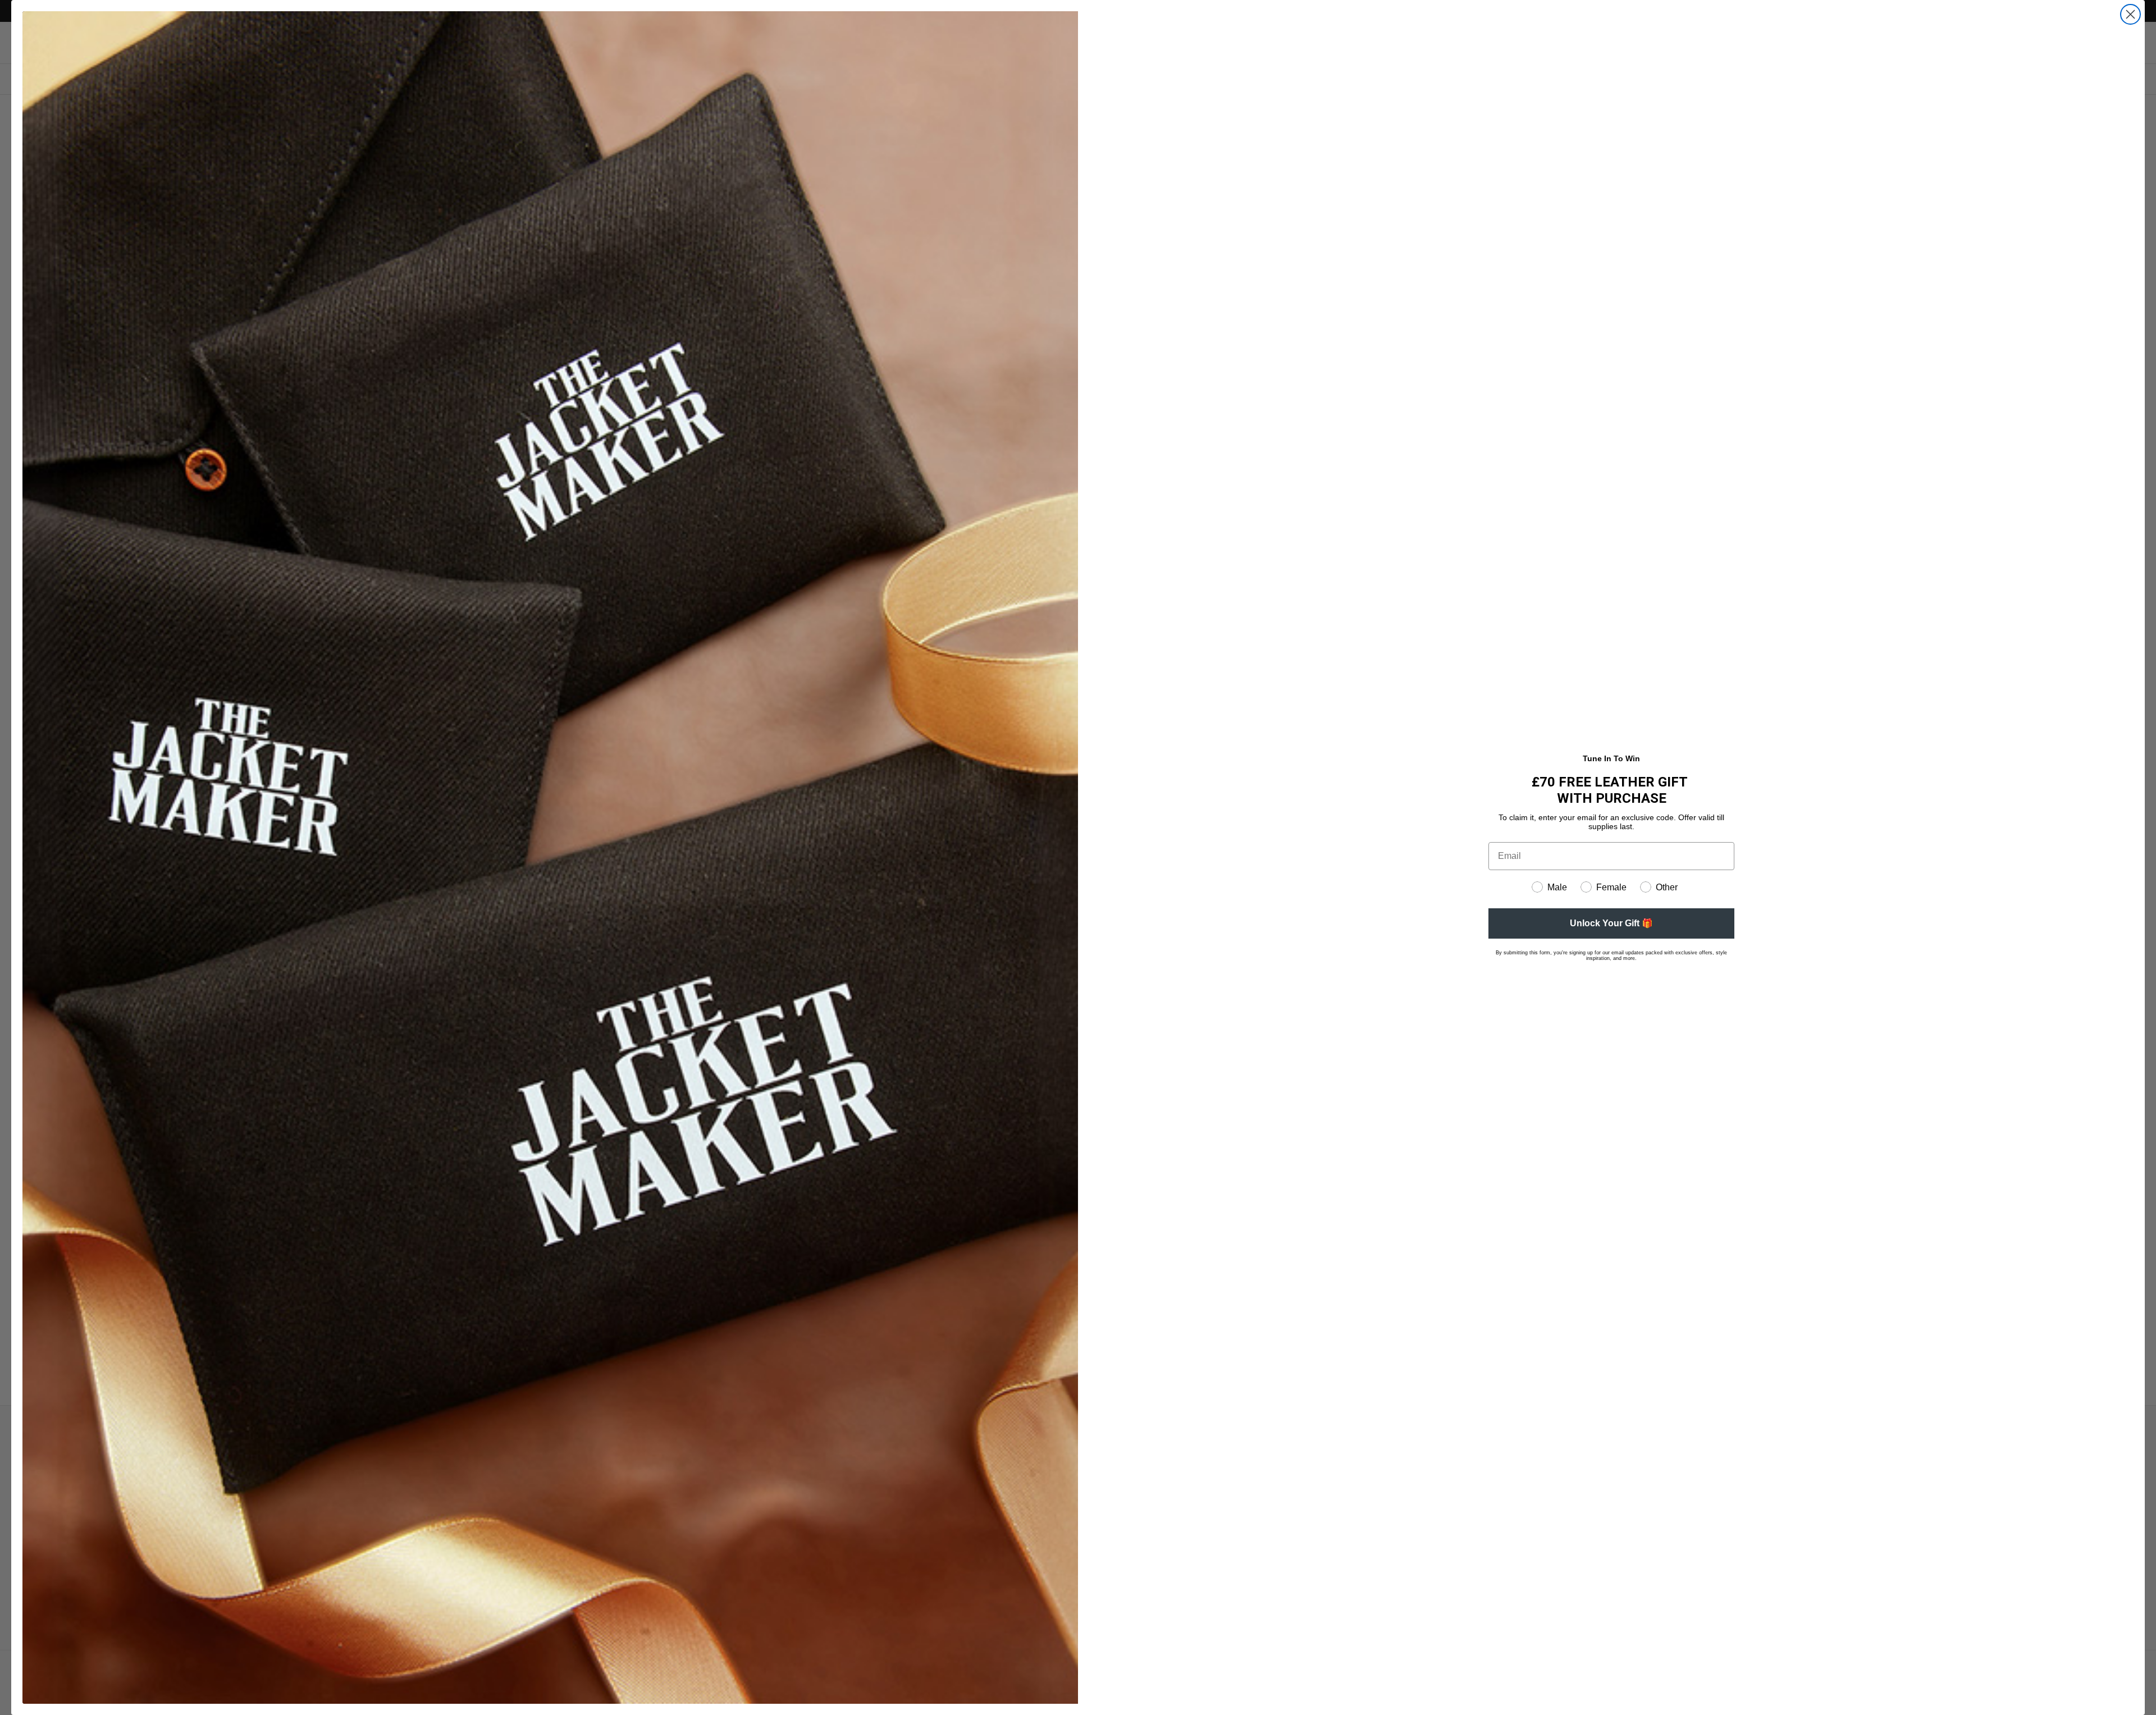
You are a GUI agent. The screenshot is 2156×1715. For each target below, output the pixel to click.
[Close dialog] (2130, 14)
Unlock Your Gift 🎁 (1611, 923)
